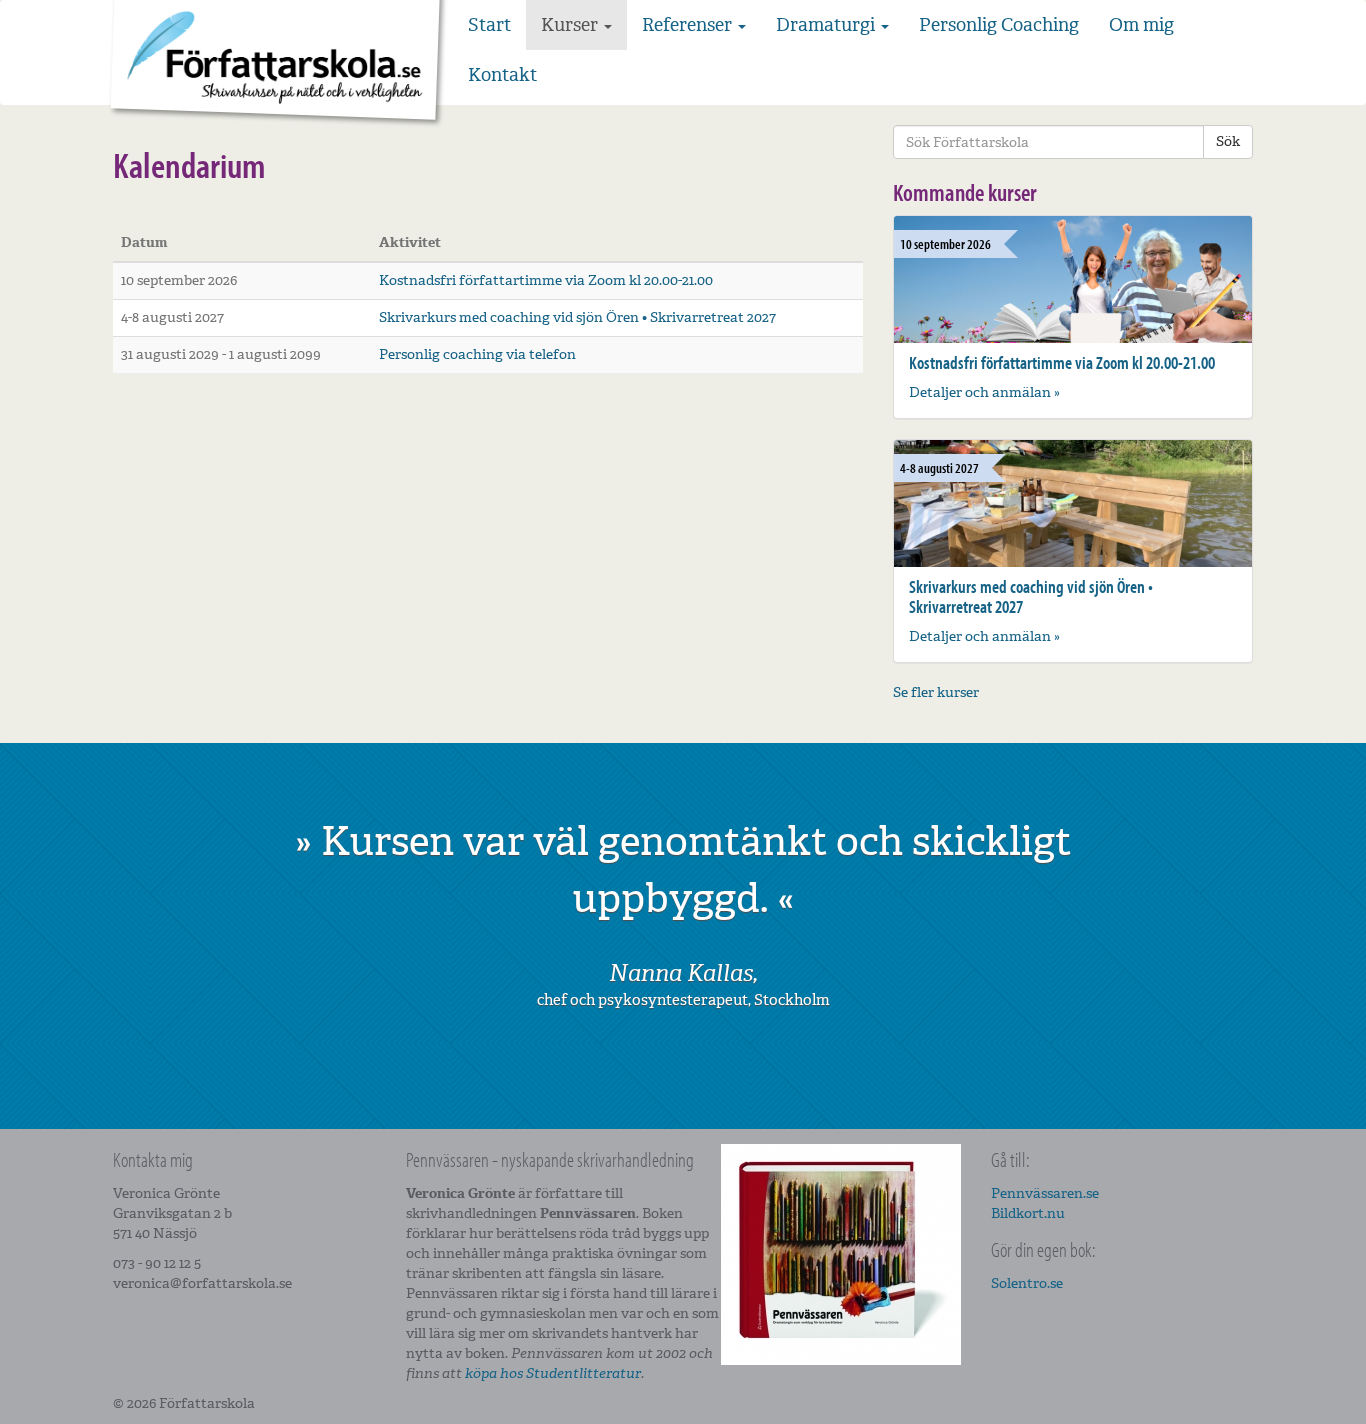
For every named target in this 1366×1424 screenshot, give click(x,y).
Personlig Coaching (999, 25)
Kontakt (502, 75)
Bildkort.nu (1028, 1213)
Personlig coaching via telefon (477, 354)
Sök (1228, 141)
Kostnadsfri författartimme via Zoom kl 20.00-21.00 (546, 280)
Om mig (1141, 25)
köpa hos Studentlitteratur (553, 1373)
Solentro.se (1027, 1283)
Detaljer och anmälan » (984, 392)
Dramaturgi (827, 25)
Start (489, 25)
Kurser (571, 25)
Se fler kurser (936, 692)
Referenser (689, 25)
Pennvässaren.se (1045, 1193)
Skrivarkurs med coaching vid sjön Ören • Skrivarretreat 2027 (577, 317)
